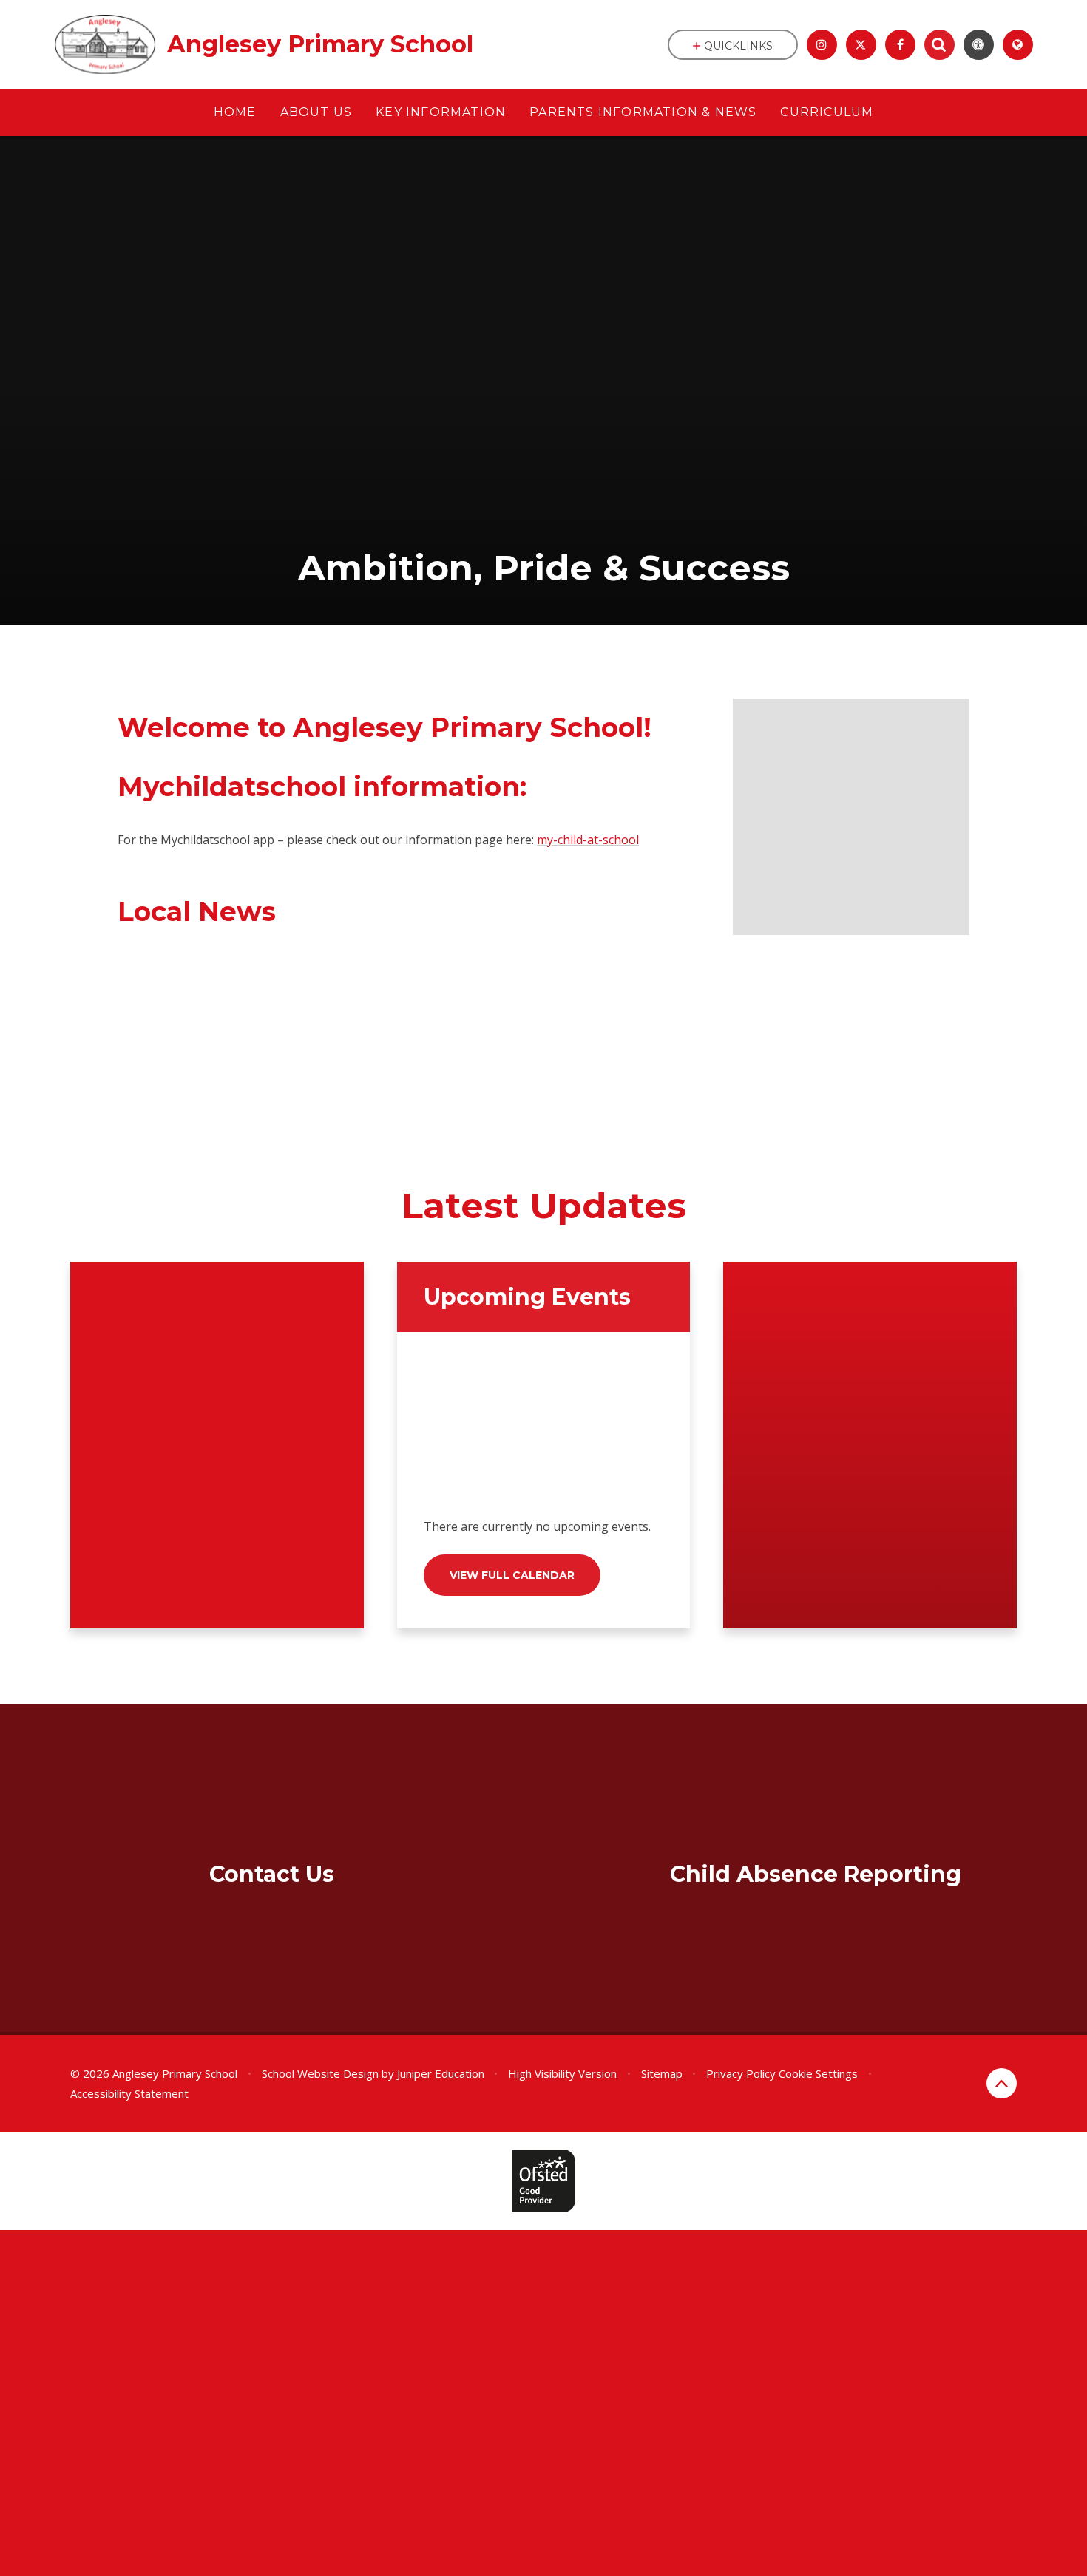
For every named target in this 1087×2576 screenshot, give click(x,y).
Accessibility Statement (129, 2093)
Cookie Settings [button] (818, 2073)
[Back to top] (1002, 2083)
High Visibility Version (562, 2073)
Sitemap (662, 2073)
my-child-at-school (588, 840)
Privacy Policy (741, 2073)
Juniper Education (441, 2073)
